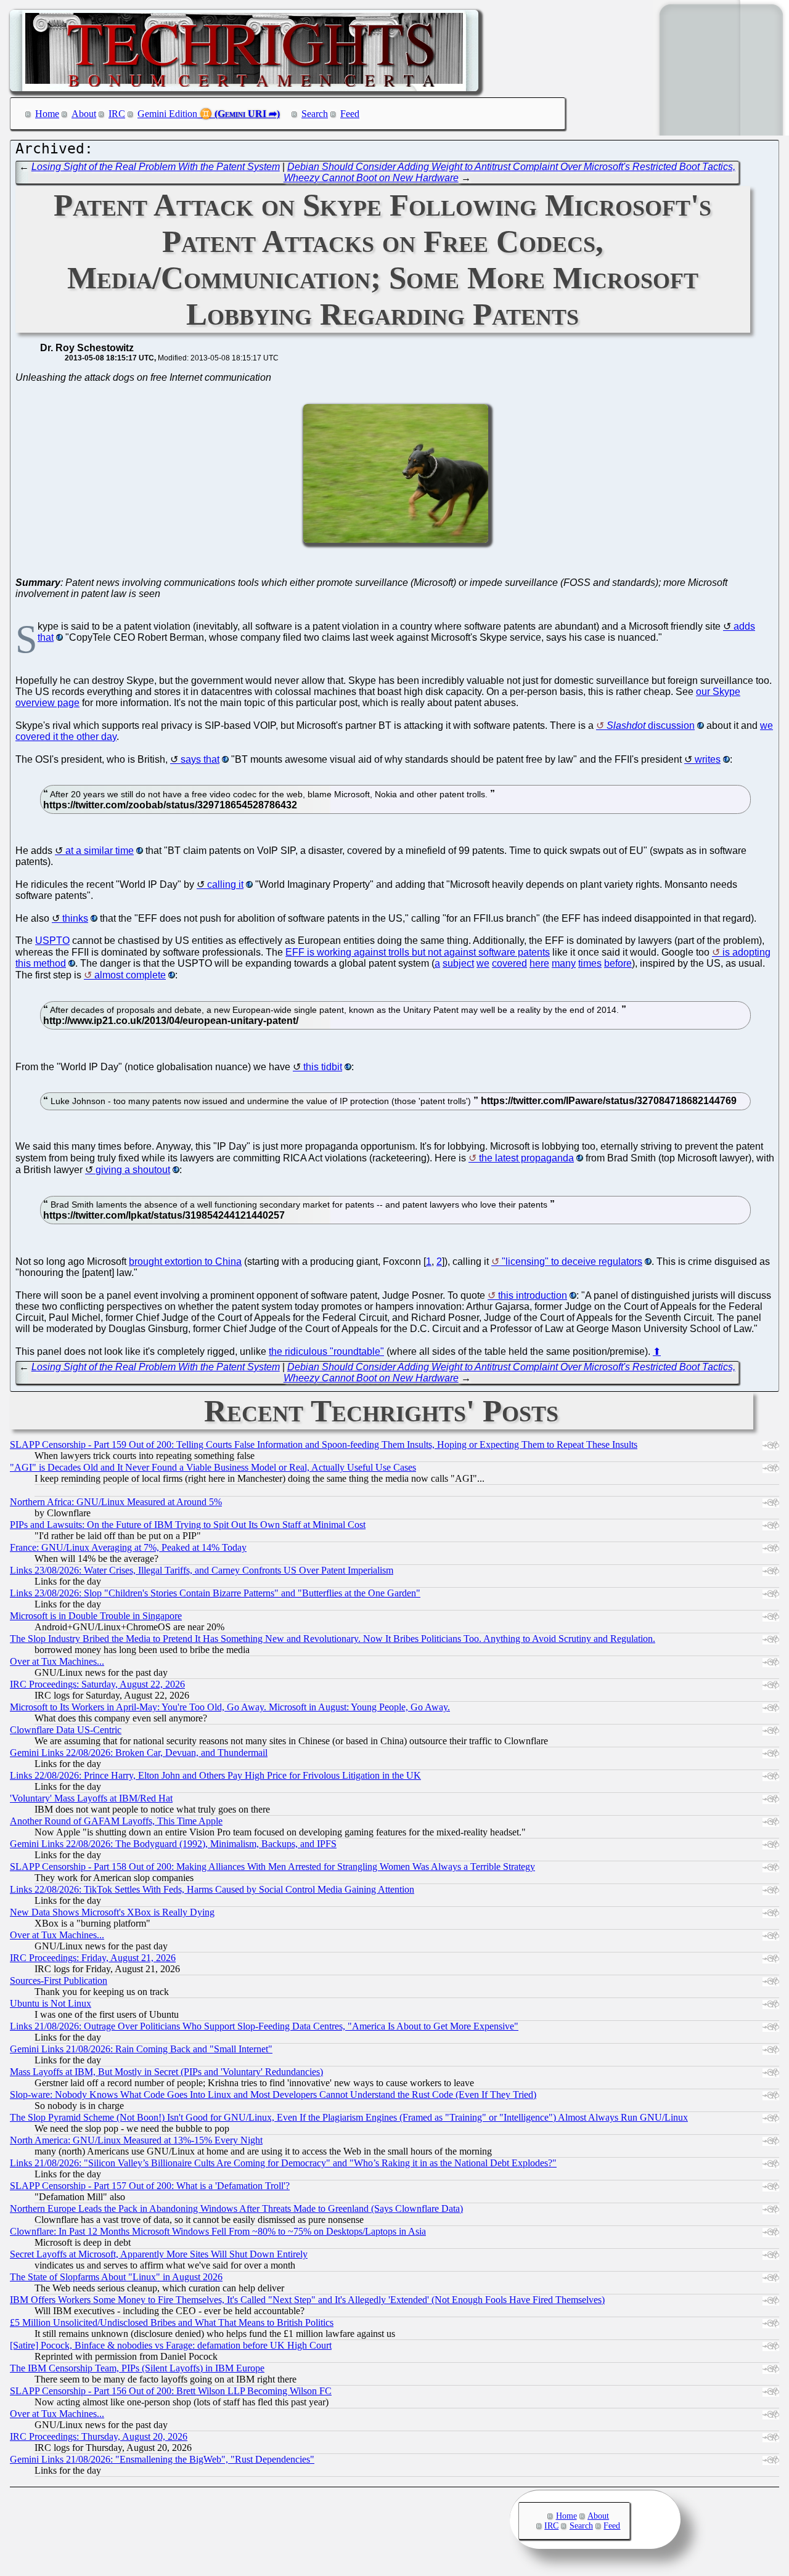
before (618, 963)
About (84, 114)
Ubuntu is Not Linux (51, 2003)
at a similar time (100, 851)
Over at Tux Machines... (57, 1661)
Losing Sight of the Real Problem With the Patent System (156, 167)
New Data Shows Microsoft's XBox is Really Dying (112, 1912)
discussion (651, 725)
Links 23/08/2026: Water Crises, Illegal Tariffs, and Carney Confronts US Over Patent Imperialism (202, 1570)
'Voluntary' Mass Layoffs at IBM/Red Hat (91, 1798)
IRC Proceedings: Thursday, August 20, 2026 (99, 2436)
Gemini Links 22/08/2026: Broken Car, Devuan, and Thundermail (139, 1753)
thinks (75, 918)
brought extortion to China (185, 1262)
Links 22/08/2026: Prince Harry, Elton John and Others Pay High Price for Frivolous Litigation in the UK (215, 1775)
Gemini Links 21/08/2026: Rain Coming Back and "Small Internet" (141, 2049)
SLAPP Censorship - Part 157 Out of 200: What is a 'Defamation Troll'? (150, 2186)
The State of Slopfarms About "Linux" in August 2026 (116, 2277)
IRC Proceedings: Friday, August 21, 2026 (93, 1958)
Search (315, 114)
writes (708, 759)
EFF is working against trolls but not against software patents (418, 952)
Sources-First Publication (59, 1981)
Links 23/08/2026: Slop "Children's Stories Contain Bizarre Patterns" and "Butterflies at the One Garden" (215, 1593)
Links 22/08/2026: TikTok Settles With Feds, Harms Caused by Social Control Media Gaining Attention (212, 1889)
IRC (117, 114)
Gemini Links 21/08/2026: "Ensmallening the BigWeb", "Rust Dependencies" (162, 2459)
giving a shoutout (133, 1170)
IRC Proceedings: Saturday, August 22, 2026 (97, 1684)
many (564, 963)
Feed (350, 114)
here (539, 963)
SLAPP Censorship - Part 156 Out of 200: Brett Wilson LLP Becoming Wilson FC (171, 2391)
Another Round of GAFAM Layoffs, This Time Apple (116, 1821)
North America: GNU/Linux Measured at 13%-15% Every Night (136, 2140)
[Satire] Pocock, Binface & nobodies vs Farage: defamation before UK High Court (171, 2345)
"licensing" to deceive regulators (572, 1262)
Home (47, 114)
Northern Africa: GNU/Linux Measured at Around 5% (116, 1502)
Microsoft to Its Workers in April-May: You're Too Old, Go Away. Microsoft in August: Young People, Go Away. (230, 1707)
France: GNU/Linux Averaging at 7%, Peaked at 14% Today (128, 1547)
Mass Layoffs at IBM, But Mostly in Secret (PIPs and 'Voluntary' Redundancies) (166, 2072)
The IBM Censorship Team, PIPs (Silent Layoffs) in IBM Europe (137, 2368)
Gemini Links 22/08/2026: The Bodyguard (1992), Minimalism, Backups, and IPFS (173, 1844)
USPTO (52, 941)
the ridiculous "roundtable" (326, 1351)
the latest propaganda (526, 1158)
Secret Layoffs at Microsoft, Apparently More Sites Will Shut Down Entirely (159, 2254)
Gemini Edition (167, 114)
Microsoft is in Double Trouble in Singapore (96, 1616)
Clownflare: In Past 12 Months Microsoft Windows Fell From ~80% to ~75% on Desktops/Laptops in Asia (218, 2231)
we (483, 963)
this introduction (533, 1295)
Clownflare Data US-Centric (66, 1730)
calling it (225, 884)
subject (458, 963)
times (590, 963)
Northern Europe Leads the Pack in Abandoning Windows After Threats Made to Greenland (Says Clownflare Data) (236, 2208)
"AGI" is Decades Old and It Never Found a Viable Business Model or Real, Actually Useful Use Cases (213, 1467)
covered (509, 963)
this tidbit (323, 1067)
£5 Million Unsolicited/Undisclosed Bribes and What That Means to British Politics (172, 2322)
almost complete (130, 975)
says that (200, 759)
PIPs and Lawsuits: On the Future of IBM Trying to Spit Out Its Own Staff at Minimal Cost (188, 1525)
